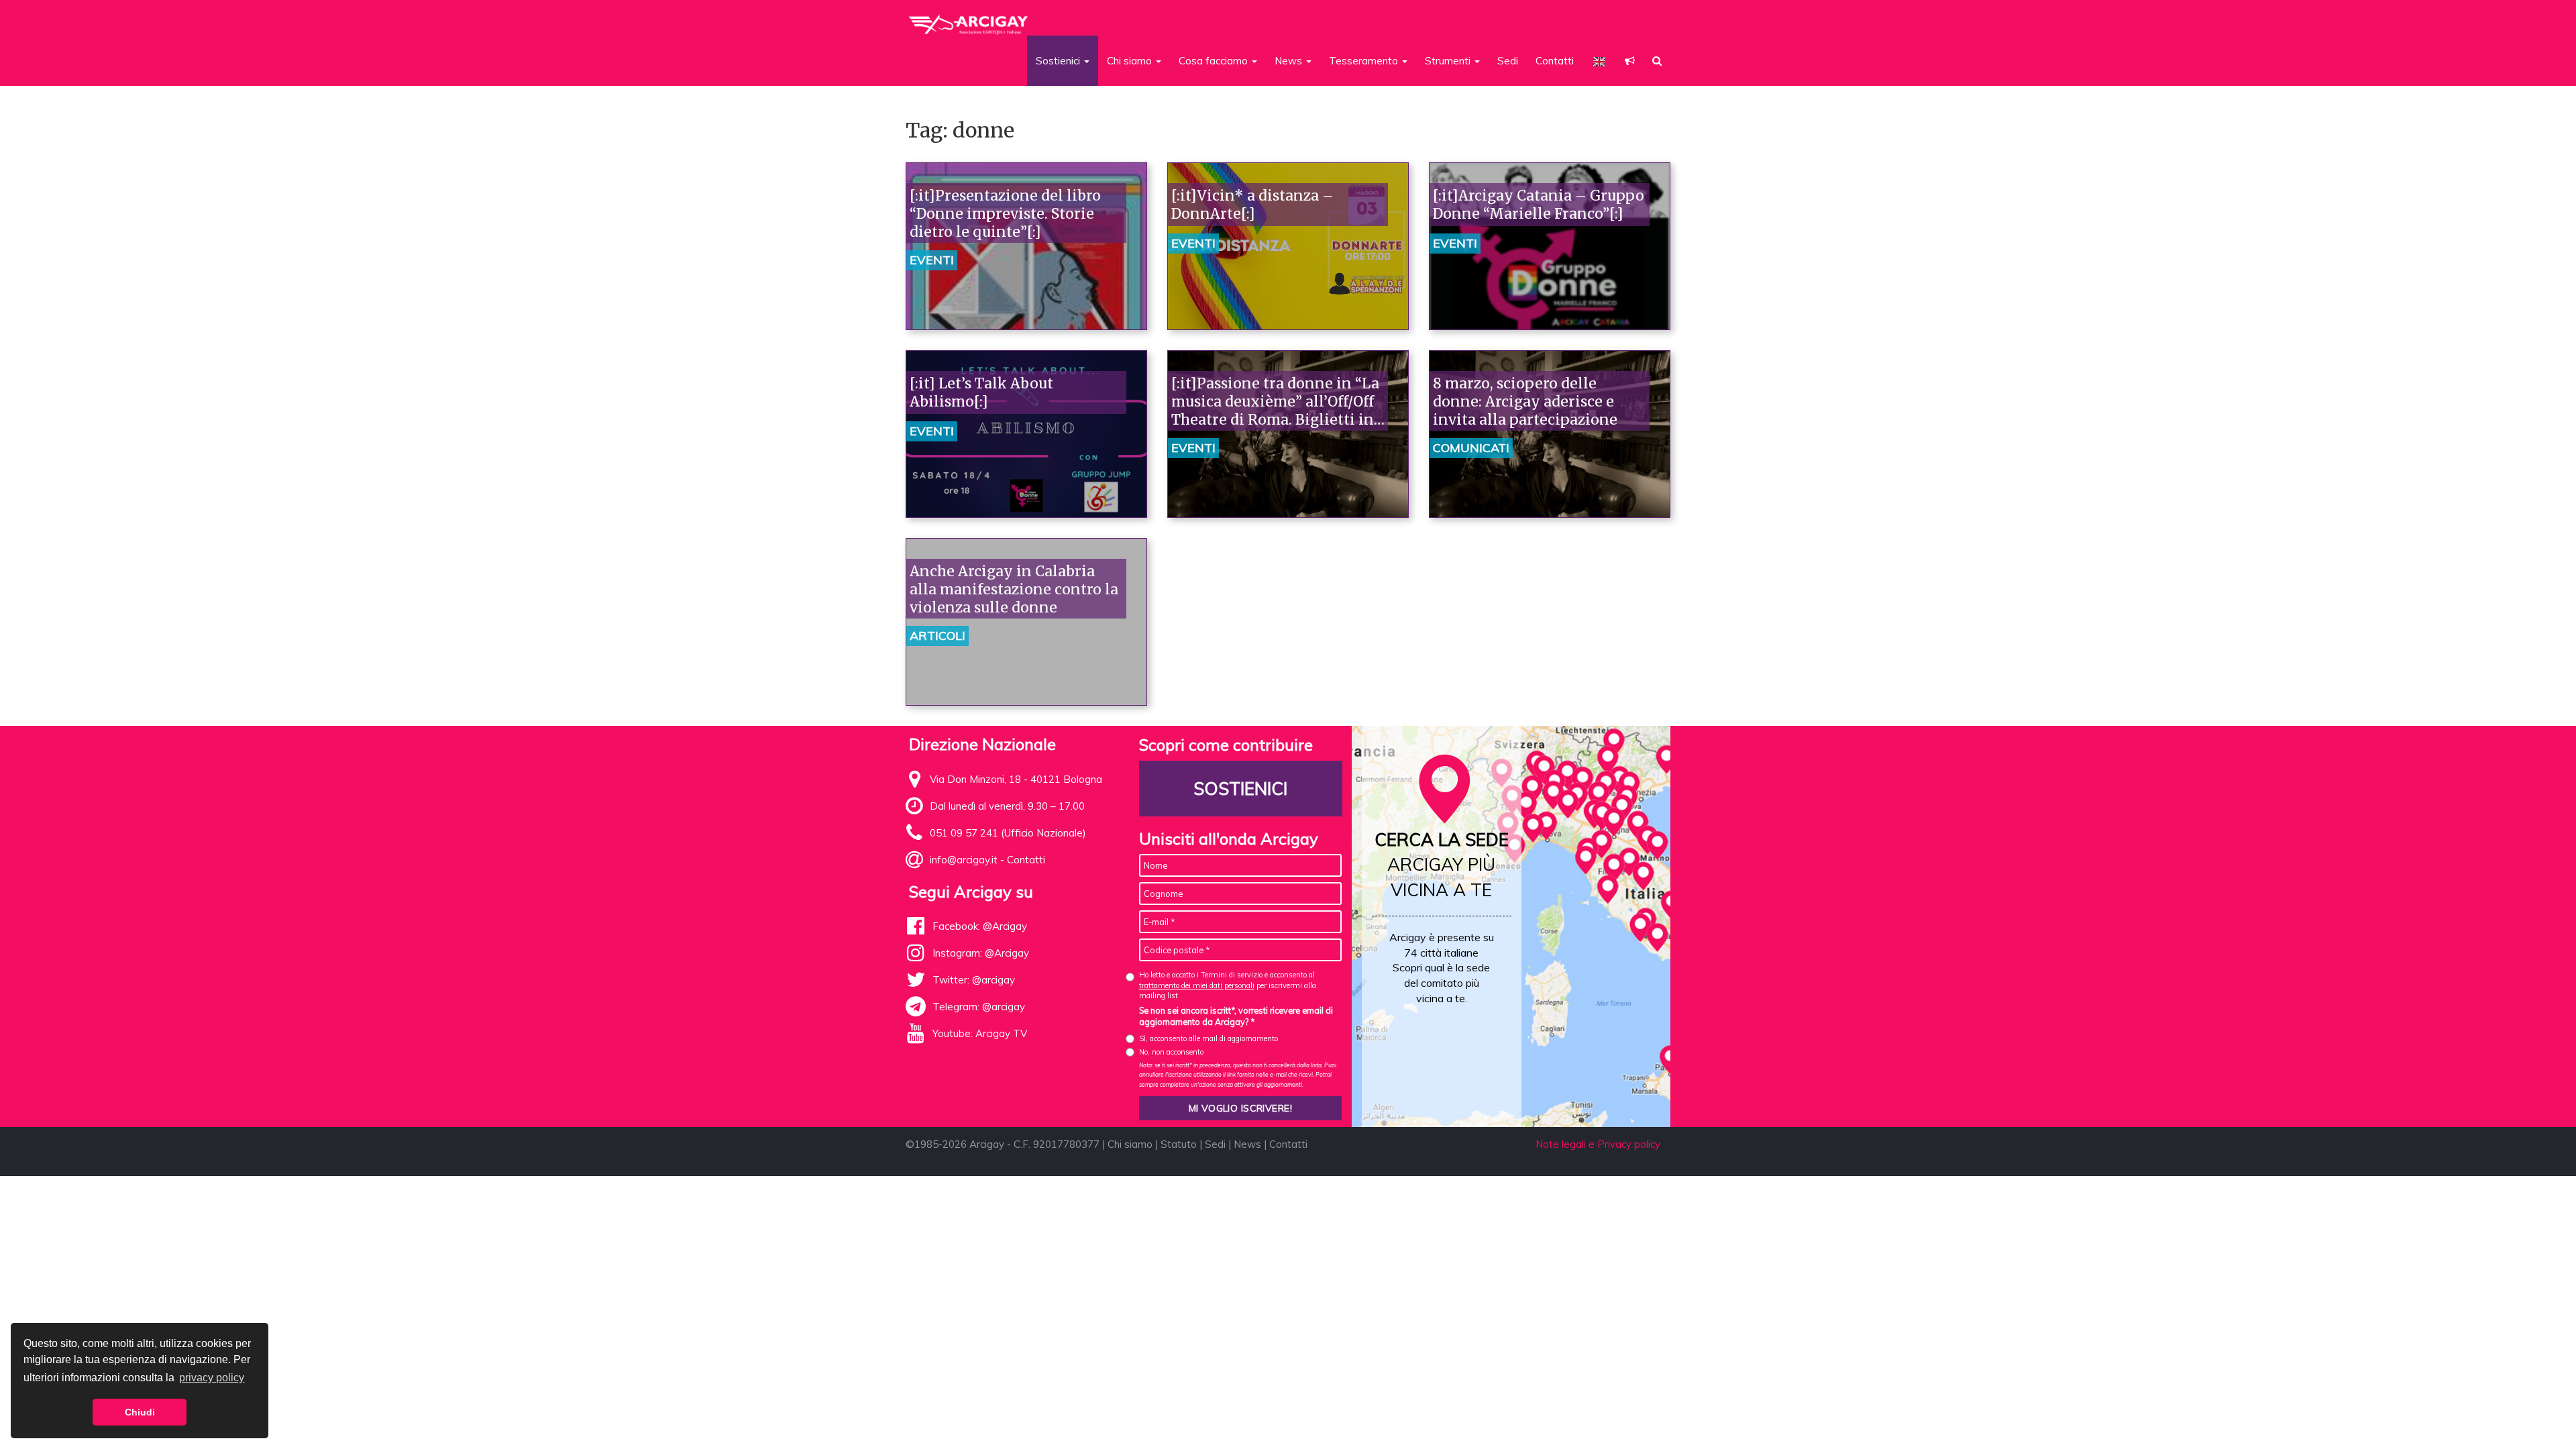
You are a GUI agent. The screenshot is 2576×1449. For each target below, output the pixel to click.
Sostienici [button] (1059, 61)
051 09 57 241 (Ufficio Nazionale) (1008, 833)
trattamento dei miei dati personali (1197, 985)
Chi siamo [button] (1131, 61)
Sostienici (1240, 789)
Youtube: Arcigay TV (980, 1033)
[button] (1630, 61)
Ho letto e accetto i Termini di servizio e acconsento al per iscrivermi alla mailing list (1228, 985)
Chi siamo (1130, 1144)
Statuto (1179, 1144)
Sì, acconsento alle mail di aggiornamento (1209, 1038)
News (1247, 1144)
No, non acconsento (1171, 1052)
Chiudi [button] (140, 1412)
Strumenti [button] (1449, 61)
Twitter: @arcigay (974, 980)
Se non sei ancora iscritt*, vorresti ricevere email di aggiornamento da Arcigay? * (1236, 1016)
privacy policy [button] (212, 1378)
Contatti (1555, 61)
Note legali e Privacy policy (1598, 1144)
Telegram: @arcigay (979, 1007)
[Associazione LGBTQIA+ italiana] (969, 19)
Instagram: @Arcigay (981, 953)
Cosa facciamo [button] (1215, 61)
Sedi (1508, 61)
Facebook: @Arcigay (980, 926)
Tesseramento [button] (1365, 61)
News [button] (1290, 61)
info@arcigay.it (964, 860)
